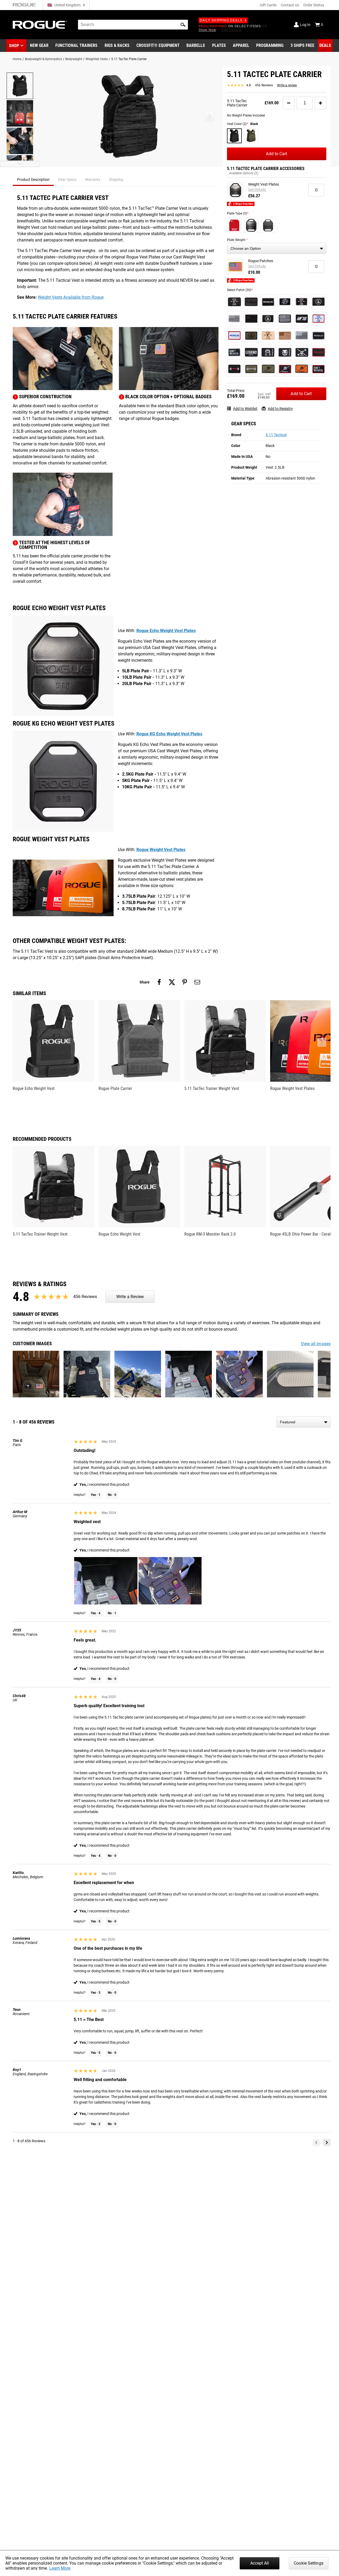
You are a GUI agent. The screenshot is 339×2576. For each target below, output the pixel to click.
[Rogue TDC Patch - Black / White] (302, 352)
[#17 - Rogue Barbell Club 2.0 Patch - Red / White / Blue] (319, 319)
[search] (133, 25)
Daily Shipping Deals (221, 20)
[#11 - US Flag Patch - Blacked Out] (251, 319)
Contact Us (290, 5)
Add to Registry (280, 409)
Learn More (60, 2568)
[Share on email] (197, 982)
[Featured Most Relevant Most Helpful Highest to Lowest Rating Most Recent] (304, 1422)
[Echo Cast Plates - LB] (251, 225)
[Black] (234, 136)
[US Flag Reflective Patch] (302, 336)
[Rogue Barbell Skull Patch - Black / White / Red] (285, 369)
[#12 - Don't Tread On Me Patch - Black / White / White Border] (268, 319)
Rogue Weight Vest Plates (161, 850)
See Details (257, 190)
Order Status (314, 5)
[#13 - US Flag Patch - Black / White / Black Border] (285, 319)
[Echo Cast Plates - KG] (268, 225)
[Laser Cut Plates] (234, 225)
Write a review (287, 85)
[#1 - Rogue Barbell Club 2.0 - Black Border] (234, 302)
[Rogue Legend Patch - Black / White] (251, 352)
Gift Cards (268, 5)
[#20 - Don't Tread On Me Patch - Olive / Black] (251, 336)
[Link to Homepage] (40, 25)
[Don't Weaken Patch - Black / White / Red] (319, 369)
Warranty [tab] (93, 180)
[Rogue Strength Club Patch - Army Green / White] (251, 369)
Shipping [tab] (116, 180)
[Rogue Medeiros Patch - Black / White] (268, 352)
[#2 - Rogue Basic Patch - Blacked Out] (251, 302)
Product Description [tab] (33, 180)
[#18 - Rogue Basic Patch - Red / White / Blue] (234, 336)
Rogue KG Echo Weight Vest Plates (169, 734)
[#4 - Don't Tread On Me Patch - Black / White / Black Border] (319, 302)
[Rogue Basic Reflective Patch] (319, 336)
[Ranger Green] (251, 136)
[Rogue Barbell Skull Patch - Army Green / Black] (268, 369)
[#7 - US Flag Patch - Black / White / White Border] (234, 319)
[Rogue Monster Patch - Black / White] (285, 352)
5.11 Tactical (276, 435)
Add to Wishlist (245, 409)
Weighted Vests (97, 59)
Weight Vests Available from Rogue (71, 297)
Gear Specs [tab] (67, 180)
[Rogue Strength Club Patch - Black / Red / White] (234, 369)
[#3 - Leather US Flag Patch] (285, 336)
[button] (183, 25)
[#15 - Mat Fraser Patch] (302, 319)
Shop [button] (14, 46)
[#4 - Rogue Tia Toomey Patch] (285, 302)
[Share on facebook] (159, 982)
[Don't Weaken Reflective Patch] (234, 352)
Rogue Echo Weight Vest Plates (166, 631)
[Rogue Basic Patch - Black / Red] (319, 352)
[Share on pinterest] (185, 982)
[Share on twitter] (172, 982)
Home (17, 59)
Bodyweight (74, 59)
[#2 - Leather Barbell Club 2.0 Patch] (268, 336)
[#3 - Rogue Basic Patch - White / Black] (268, 302)
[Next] (327, 2143)
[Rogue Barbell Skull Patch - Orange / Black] (302, 369)
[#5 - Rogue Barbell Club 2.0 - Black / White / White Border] (302, 302)
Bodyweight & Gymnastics (43, 59)
